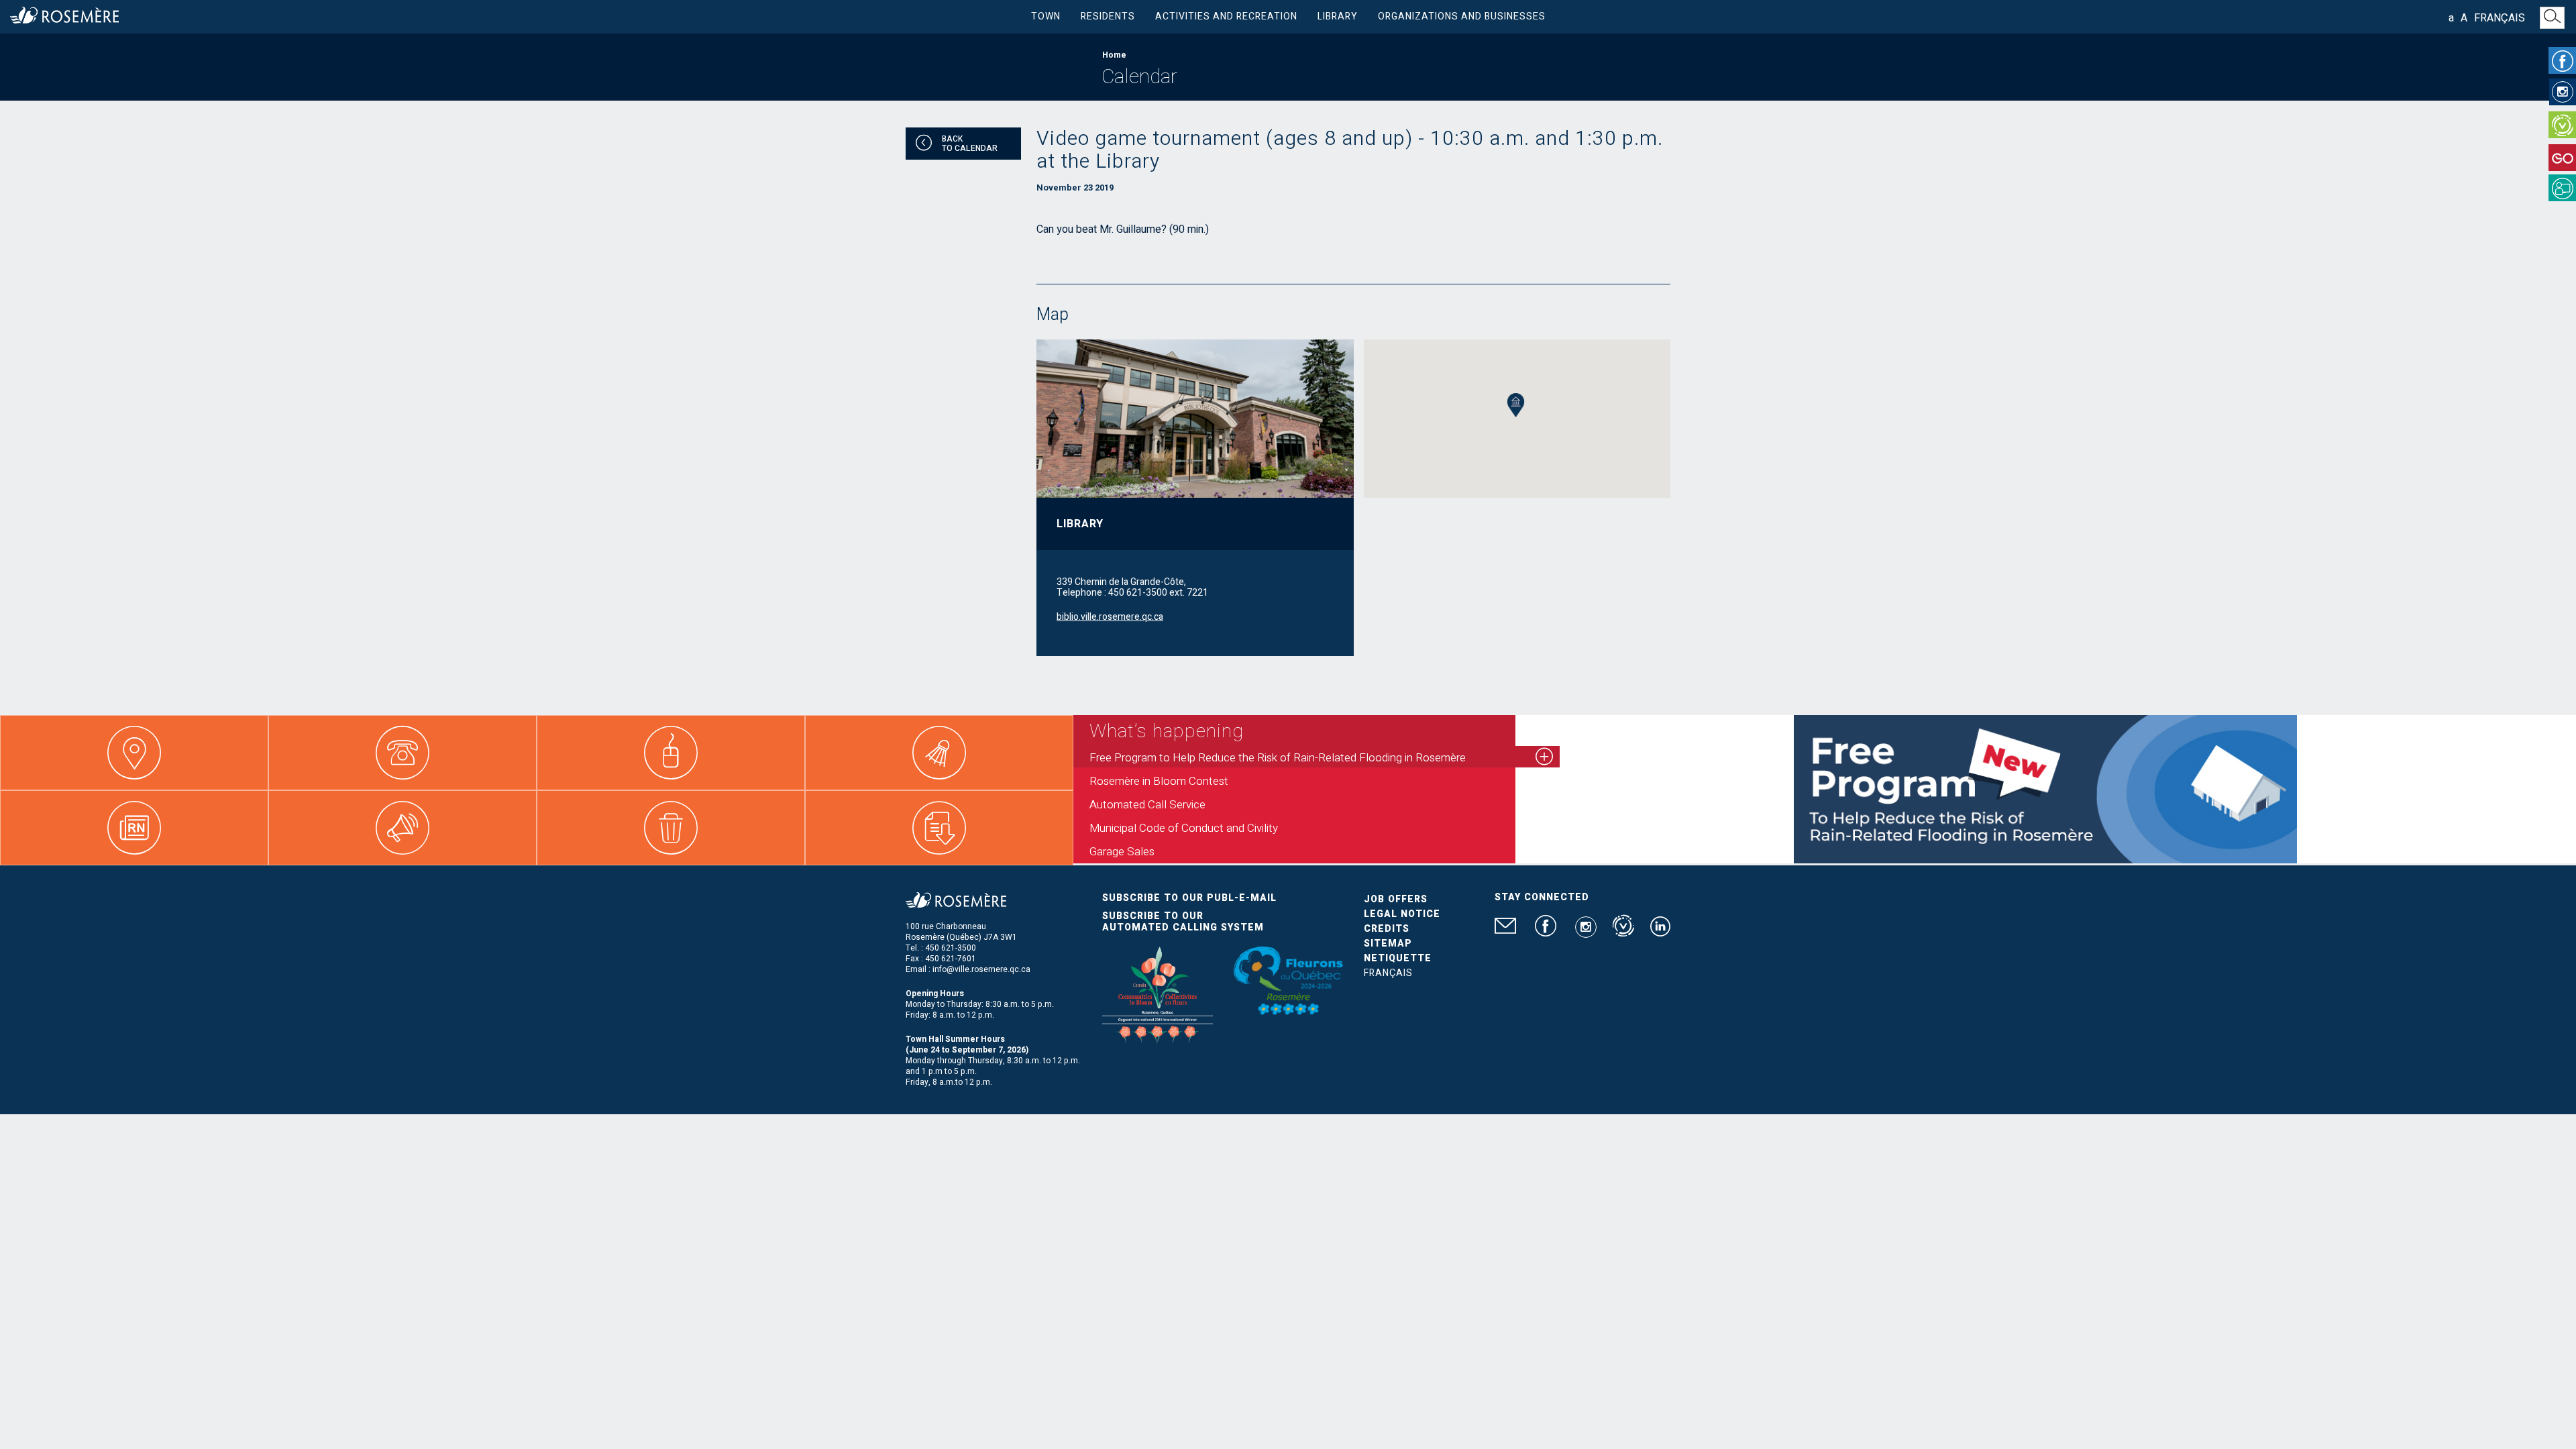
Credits (1387, 929)
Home (1114, 55)
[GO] (2562, 158)
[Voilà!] (2562, 125)
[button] (1516, 406)
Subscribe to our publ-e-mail (1189, 898)
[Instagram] (2563, 92)
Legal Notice (1402, 914)
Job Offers (1396, 899)
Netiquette (1398, 958)
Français (2500, 18)
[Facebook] (2562, 60)
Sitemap (1388, 944)
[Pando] (2562, 188)
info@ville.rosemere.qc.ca (981, 969)
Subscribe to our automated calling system (1183, 922)
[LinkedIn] (1660, 932)
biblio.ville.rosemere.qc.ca (1110, 617)
